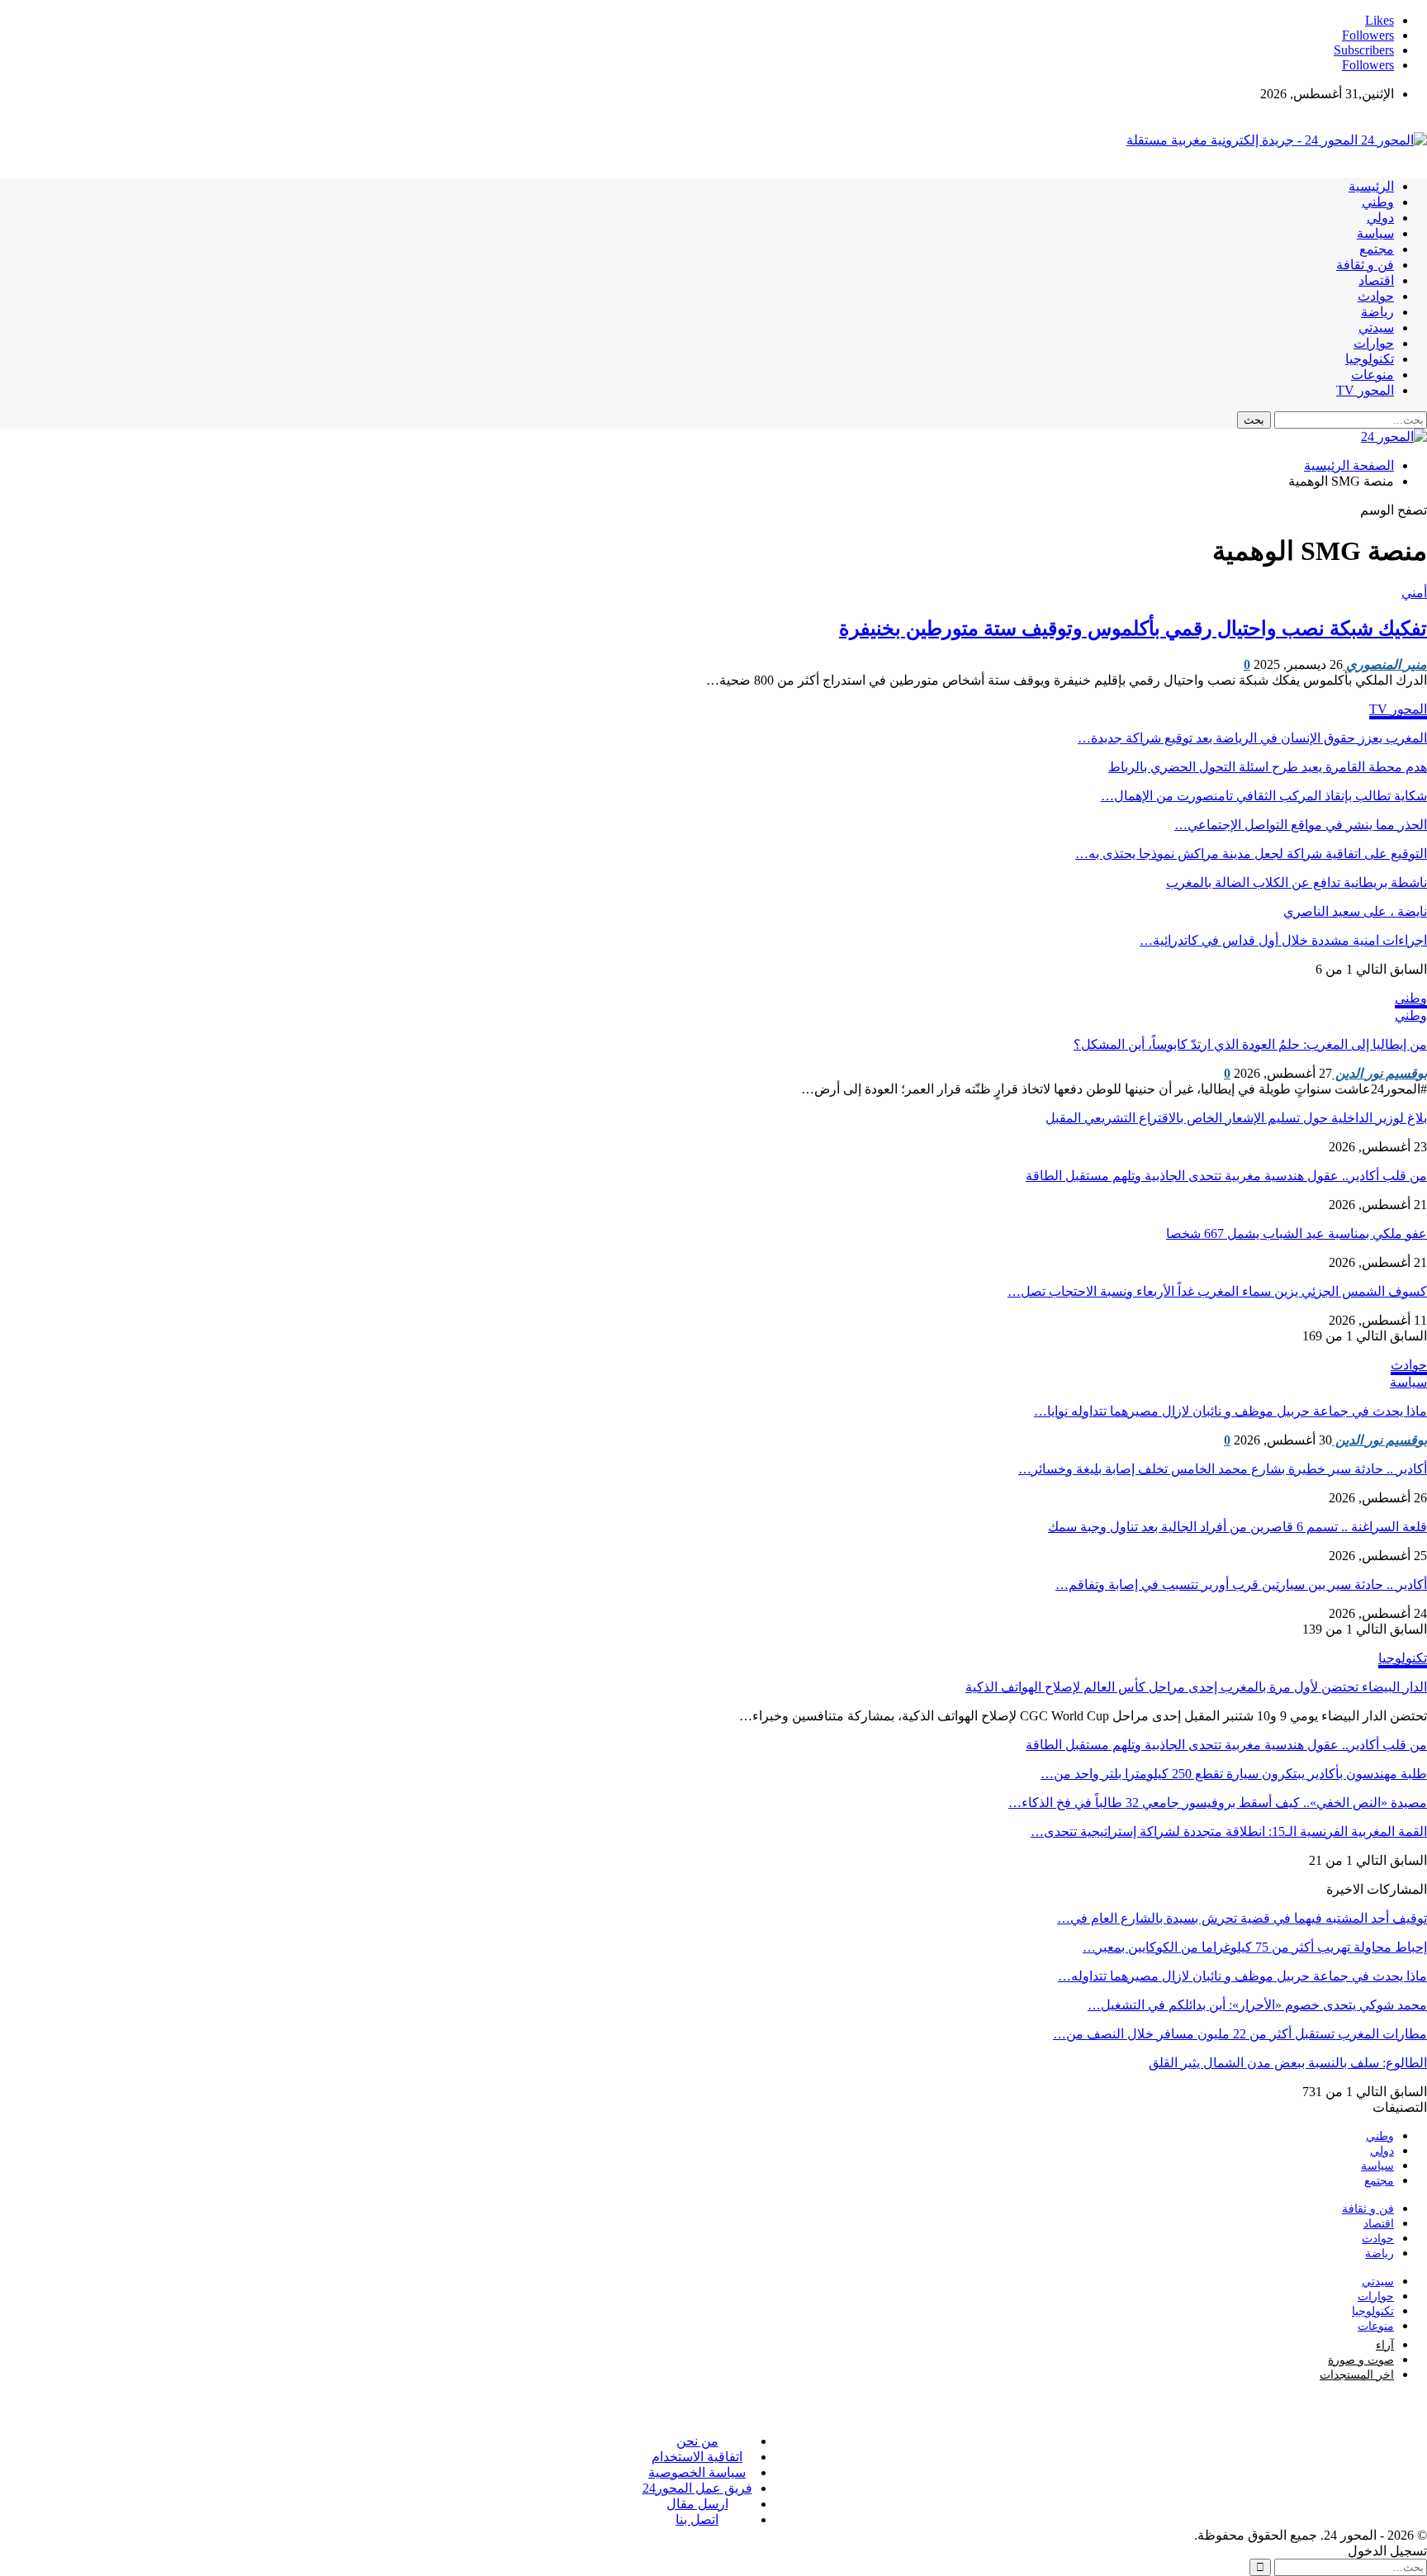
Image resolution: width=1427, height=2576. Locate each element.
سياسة (1375, 233)
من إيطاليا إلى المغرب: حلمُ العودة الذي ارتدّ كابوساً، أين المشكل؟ (1250, 1044)
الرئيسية (1371, 186)
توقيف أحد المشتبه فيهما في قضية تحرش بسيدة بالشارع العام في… (1242, 1918)
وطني (1378, 202)
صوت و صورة (1361, 2360)
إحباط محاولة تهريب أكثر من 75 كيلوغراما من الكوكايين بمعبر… (1255, 1947)
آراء (1385, 2345)
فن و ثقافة (1365, 265)
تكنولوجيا (1370, 359)
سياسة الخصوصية (697, 2472)
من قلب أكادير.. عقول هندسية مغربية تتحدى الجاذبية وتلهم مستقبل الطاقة (1226, 1176)
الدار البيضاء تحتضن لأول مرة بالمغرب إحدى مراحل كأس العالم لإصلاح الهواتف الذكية (1196, 1687)
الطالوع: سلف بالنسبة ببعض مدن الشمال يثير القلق (1288, 2063)
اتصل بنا (697, 2519)
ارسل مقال (697, 2504)
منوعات (1372, 375)
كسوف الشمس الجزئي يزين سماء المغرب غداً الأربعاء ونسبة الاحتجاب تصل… (1217, 1291)
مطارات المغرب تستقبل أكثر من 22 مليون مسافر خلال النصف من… (1240, 2034)
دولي (1380, 218)
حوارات (1374, 343)
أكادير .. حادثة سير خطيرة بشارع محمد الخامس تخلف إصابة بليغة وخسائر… (1223, 1469)
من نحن (697, 2441)
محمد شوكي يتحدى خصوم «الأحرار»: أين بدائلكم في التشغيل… (1257, 2005)
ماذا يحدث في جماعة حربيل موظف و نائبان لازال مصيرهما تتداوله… (1242, 1976)
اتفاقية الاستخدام (697, 2457)
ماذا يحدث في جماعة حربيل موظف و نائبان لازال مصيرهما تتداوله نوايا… (1230, 1411)
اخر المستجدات (1357, 2375)
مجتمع (1377, 249)
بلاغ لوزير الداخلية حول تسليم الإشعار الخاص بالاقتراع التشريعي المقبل (1236, 1118)
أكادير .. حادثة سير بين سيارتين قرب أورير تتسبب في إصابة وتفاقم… (1241, 1585)
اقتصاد (1376, 280)
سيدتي (1376, 327)
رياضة (1377, 312)
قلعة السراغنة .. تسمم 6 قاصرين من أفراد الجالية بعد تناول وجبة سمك (1237, 1527)
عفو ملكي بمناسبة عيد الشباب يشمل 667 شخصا (1297, 1233)
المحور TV (1365, 390)
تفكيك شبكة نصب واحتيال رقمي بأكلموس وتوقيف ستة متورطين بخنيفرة (1133, 629)
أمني (1414, 593)
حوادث (1376, 296)
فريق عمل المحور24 (697, 2488)
